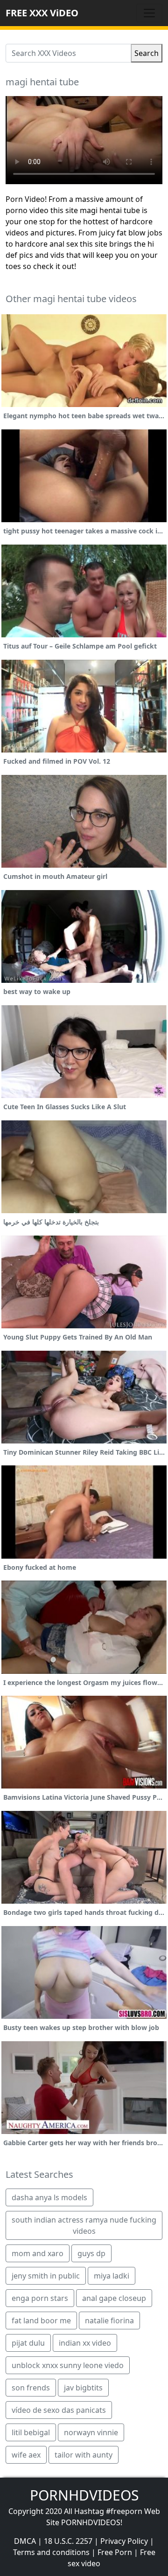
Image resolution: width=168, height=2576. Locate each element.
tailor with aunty (84, 2455)
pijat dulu (28, 2343)
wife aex (26, 2455)
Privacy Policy (124, 2541)
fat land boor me (41, 2320)
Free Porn (115, 2552)
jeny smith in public (46, 2276)
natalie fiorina (109, 2320)
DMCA (25, 2541)
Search (147, 53)
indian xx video (85, 2343)
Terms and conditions (51, 2552)
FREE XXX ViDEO (42, 13)
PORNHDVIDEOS (84, 2495)
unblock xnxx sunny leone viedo (68, 2365)
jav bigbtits (83, 2388)
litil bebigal (31, 2432)
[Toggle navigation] (149, 13)
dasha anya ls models (49, 2197)
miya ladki (112, 2276)
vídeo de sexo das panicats (59, 2410)
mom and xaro (38, 2253)
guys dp (91, 2253)
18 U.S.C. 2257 (68, 2541)
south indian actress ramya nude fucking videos (84, 2225)
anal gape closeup (114, 2298)
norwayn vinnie (91, 2432)
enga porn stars (40, 2298)
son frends (31, 2388)
